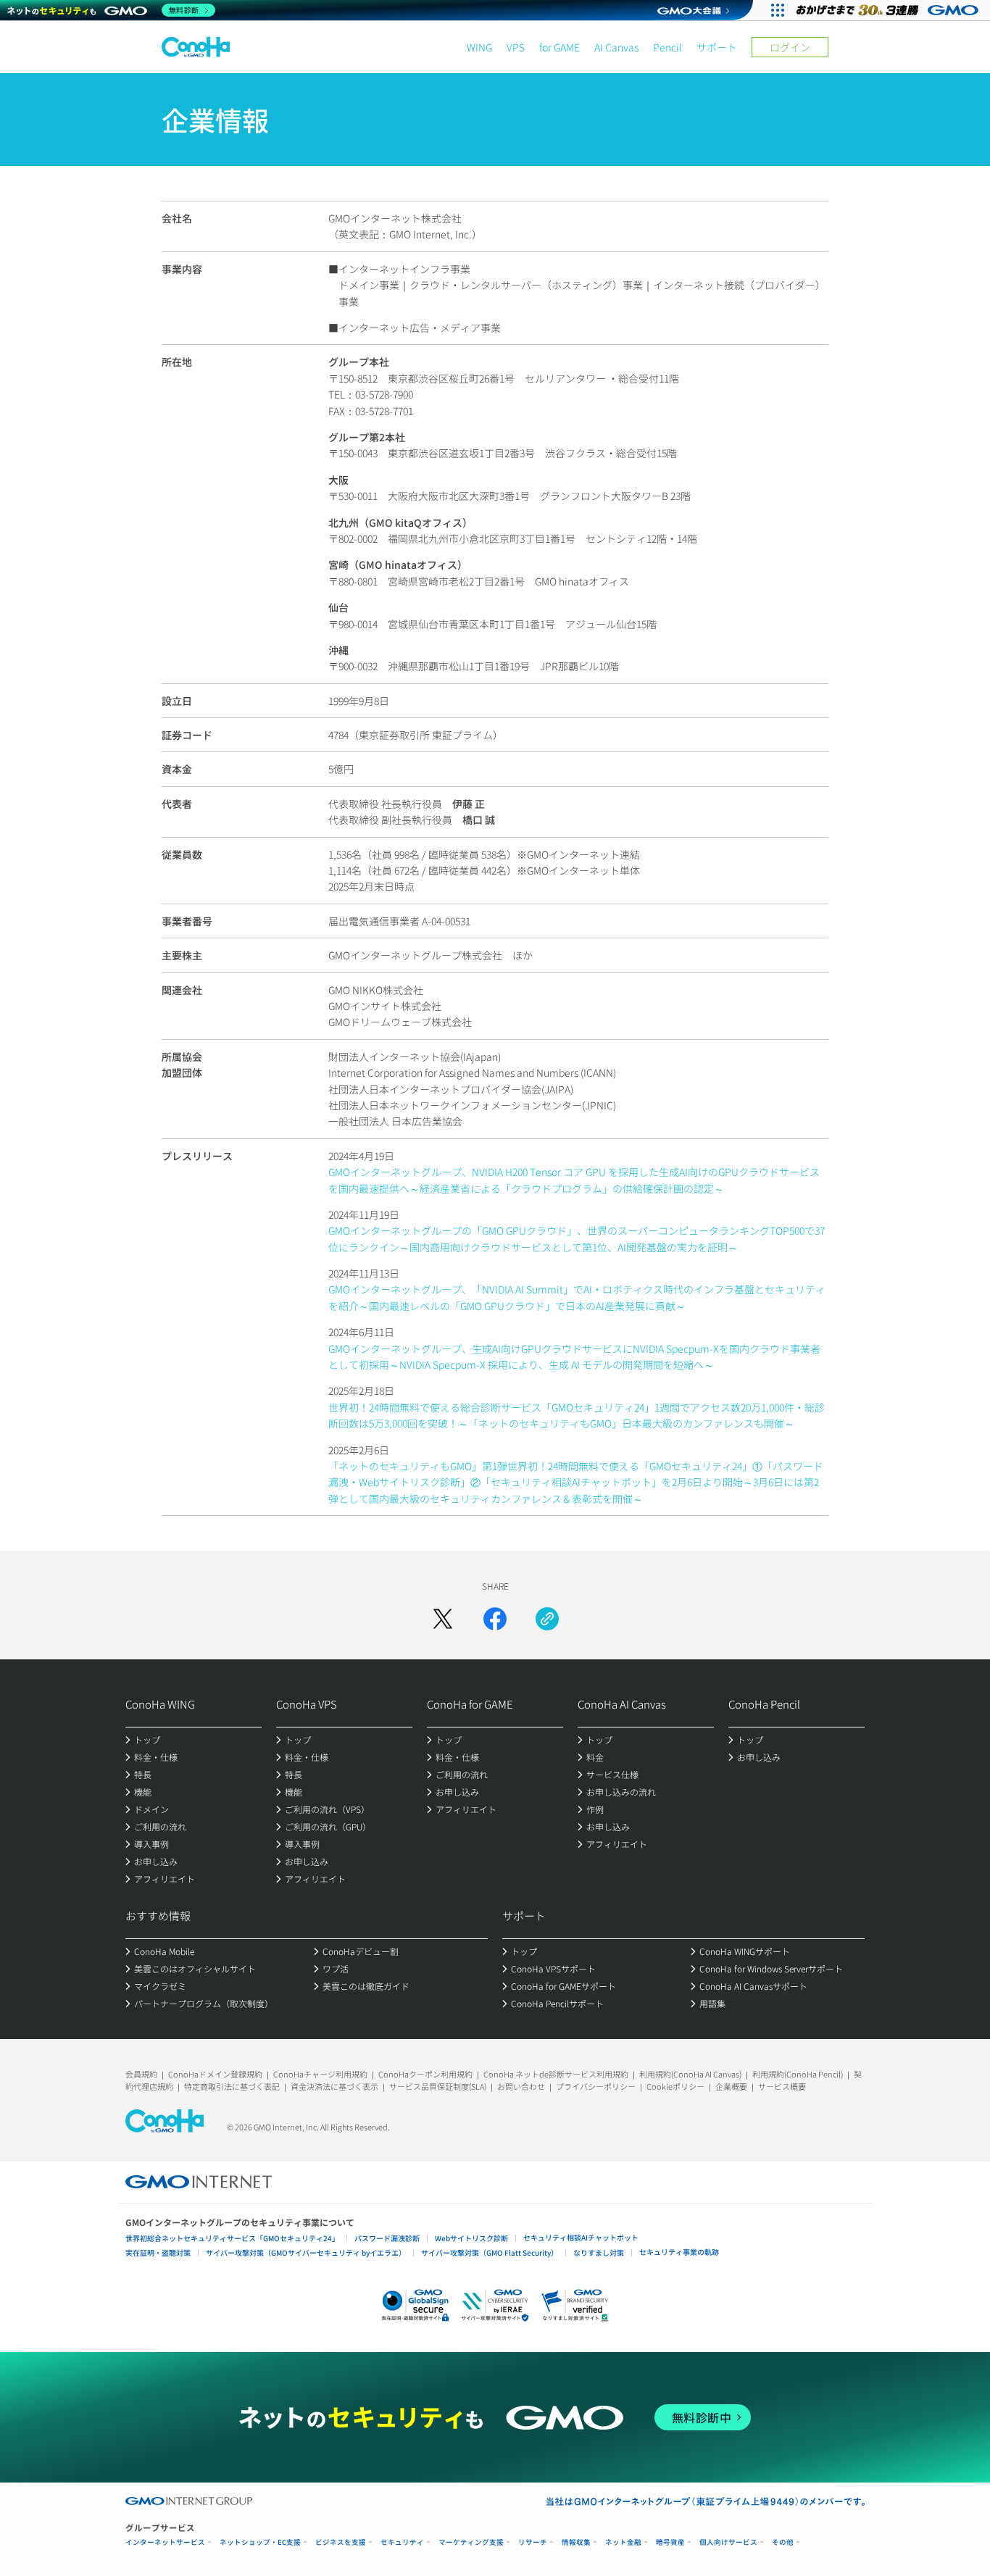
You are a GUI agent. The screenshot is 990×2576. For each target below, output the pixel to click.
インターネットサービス (165, 2542)
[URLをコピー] (547, 1619)
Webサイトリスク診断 (471, 2238)
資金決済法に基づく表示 (334, 2086)
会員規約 (141, 2074)
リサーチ (533, 2542)
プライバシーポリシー (596, 2086)
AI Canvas (616, 47)
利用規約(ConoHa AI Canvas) (690, 2074)
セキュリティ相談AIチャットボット (581, 2237)
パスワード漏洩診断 (387, 2238)
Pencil (667, 47)
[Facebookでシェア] (495, 1619)
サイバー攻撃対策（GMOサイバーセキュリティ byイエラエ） (306, 2252)
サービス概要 (782, 2086)
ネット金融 (623, 2542)
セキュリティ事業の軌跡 (679, 2252)
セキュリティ (402, 2542)
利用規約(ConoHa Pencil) (798, 2074)
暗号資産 (670, 2542)
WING (479, 47)
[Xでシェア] (443, 1619)
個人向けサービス (728, 2542)
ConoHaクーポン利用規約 (425, 2074)
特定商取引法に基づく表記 (232, 2086)
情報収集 (576, 2542)
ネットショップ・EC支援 (260, 2542)
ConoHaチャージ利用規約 (320, 2074)
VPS (516, 47)
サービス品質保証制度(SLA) (438, 2086)
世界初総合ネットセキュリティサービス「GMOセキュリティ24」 (232, 2238)
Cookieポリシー (675, 2086)
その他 (783, 2542)
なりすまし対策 (599, 2252)
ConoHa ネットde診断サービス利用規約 (556, 2074)
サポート (717, 47)
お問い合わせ (521, 2086)
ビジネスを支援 (341, 2542)
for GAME (560, 47)
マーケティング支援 (471, 2542)
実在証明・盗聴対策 (158, 2252)
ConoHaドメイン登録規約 (215, 2074)
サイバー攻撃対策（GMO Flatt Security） (490, 2252)
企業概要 (731, 2086)
